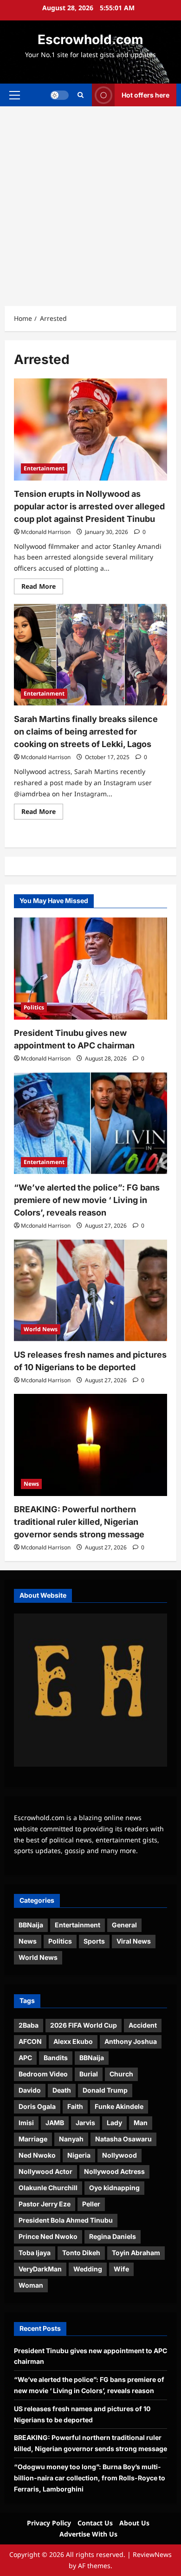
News (31, 1484)
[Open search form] (81, 95)
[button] (15, 95)
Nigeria (79, 2155)
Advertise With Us (88, 2534)
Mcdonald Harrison (46, 532)
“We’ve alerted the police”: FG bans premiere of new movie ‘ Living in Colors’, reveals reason (87, 1200)
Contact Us (95, 2523)
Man (141, 2123)
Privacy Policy (49, 2523)
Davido (30, 2090)
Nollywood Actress (114, 2171)
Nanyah (71, 2139)
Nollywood (120, 2155)
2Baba (29, 2025)
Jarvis (85, 2123)
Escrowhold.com (90, 39)
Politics (34, 1007)
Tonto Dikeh (81, 2253)
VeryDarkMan (40, 2269)
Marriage (33, 2139)
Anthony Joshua (131, 2041)
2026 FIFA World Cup (84, 2025)
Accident (143, 2025)
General (124, 1925)
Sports (94, 1941)
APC (25, 2058)
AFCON (30, 2041)
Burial (89, 2074)
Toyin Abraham (136, 2253)
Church (121, 2074)
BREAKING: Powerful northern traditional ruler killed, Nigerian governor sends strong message (79, 1522)
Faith (75, 2106)
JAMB (55, 2123)
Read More (42, 588)
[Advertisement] (90, 202)
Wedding (88, 2269)
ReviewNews (152, 2554)
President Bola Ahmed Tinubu (66, 2220)
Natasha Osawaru (123, 2139)
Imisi (26, 2123)
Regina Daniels (113, 2236)
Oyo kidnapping (114, 2188)
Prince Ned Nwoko (48, 2236)
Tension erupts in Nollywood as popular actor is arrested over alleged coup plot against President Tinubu (89, 506)
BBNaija (31, 1925)
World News (41, 1329)
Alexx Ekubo (73, 2041)
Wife (121, 2269)
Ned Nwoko (37, 2155)
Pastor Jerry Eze (45, 2204)
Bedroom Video (43, 2074)
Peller (91, 2204)
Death (62, 2090)
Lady (114, 2123)
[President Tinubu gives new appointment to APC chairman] (90, 969)
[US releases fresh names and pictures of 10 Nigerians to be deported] (90, 1290)
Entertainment (44, 468)
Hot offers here (145, 94)
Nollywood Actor (45, 2171)
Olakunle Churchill (48, 2188)
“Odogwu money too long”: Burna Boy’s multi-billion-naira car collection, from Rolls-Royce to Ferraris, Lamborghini (90, 2478)
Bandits (56, 2058)
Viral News (134, 1941)
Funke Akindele (119, 2106)
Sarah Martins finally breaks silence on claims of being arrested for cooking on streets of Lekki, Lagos (86, 732)
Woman (31, 2285)
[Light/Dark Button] (59, 95)
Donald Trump (105, 2090)
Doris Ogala (37, 2106)
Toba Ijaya (35, 2253)
